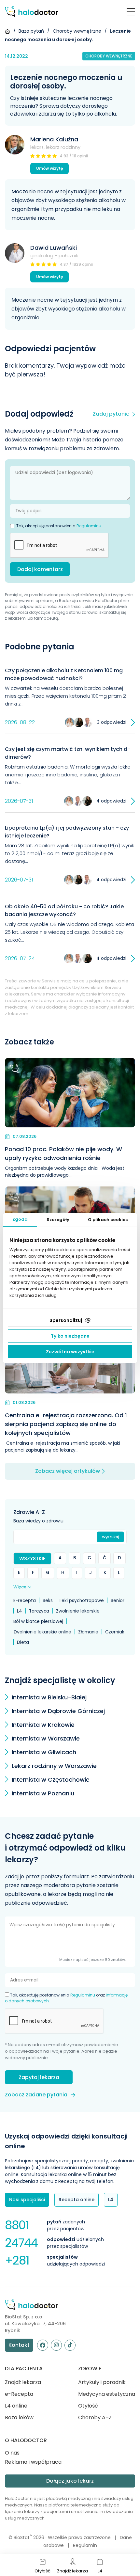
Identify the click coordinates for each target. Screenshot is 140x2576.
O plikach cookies (108, 1220)
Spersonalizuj (66, 1320)
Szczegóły (58, 1220)
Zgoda (20, 1219)
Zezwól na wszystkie (70, 1352)
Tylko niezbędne (70, 1336)
